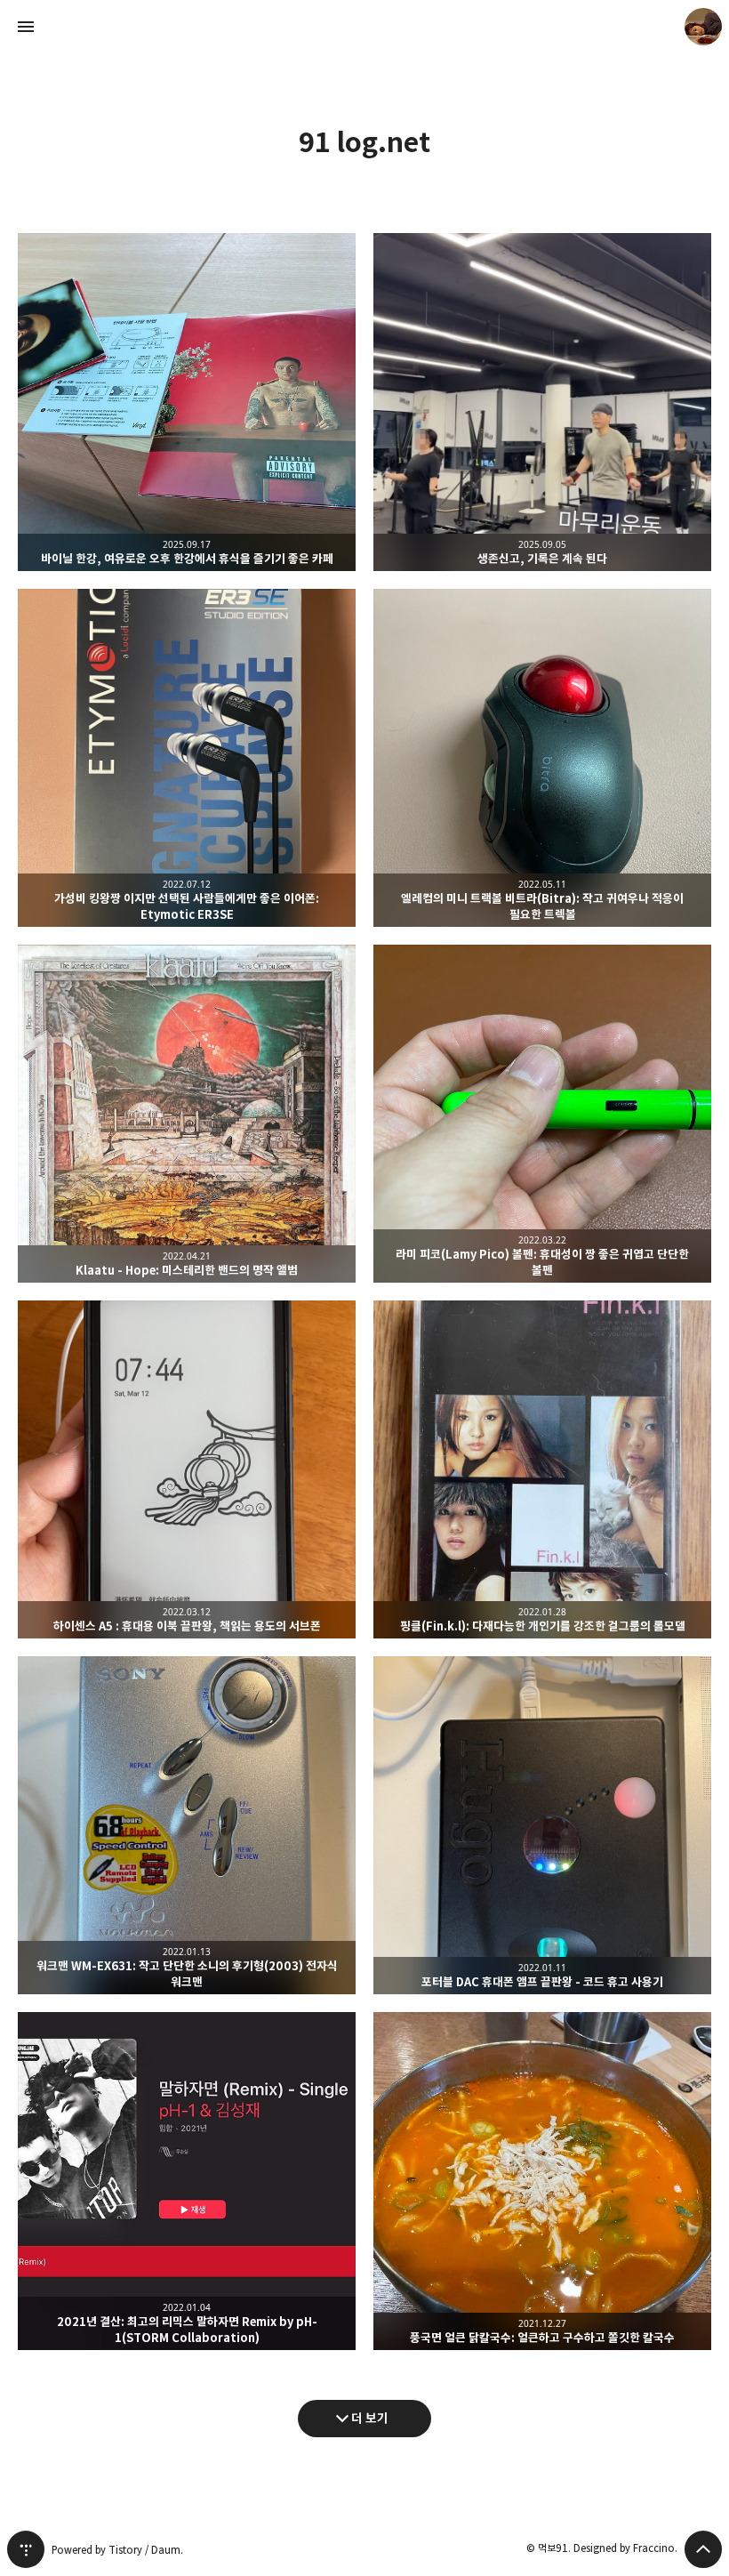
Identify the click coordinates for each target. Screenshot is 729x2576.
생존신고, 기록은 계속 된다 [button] (542, 402)
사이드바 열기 (26, 27)
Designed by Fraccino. (625, 2548)
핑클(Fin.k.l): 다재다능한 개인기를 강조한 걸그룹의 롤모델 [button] (542, 1469)
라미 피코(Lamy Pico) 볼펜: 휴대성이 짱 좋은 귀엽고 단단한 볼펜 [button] (542, 1114)
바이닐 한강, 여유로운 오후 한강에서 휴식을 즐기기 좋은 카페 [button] (187, 402)
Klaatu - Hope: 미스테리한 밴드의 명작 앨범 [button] (187, 1114)
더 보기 (370, 2418)
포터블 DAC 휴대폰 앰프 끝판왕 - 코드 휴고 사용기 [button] (542, 1825)
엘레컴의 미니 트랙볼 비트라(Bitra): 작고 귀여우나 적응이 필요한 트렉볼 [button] (542, 758)
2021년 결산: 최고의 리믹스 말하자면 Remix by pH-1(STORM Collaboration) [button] (187, 2181)
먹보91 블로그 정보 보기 (703, 27)
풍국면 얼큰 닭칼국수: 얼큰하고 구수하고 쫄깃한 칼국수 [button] (542, 2181)
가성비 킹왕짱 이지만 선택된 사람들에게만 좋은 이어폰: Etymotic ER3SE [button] (187, 758)
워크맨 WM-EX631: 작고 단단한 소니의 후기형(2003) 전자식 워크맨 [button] (187, 1825)
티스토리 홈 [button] (26, 2549)
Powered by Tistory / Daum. (117, 2550)
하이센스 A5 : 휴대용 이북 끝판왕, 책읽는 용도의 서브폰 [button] (187, 1469)
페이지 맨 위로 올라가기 (703, 2549)
